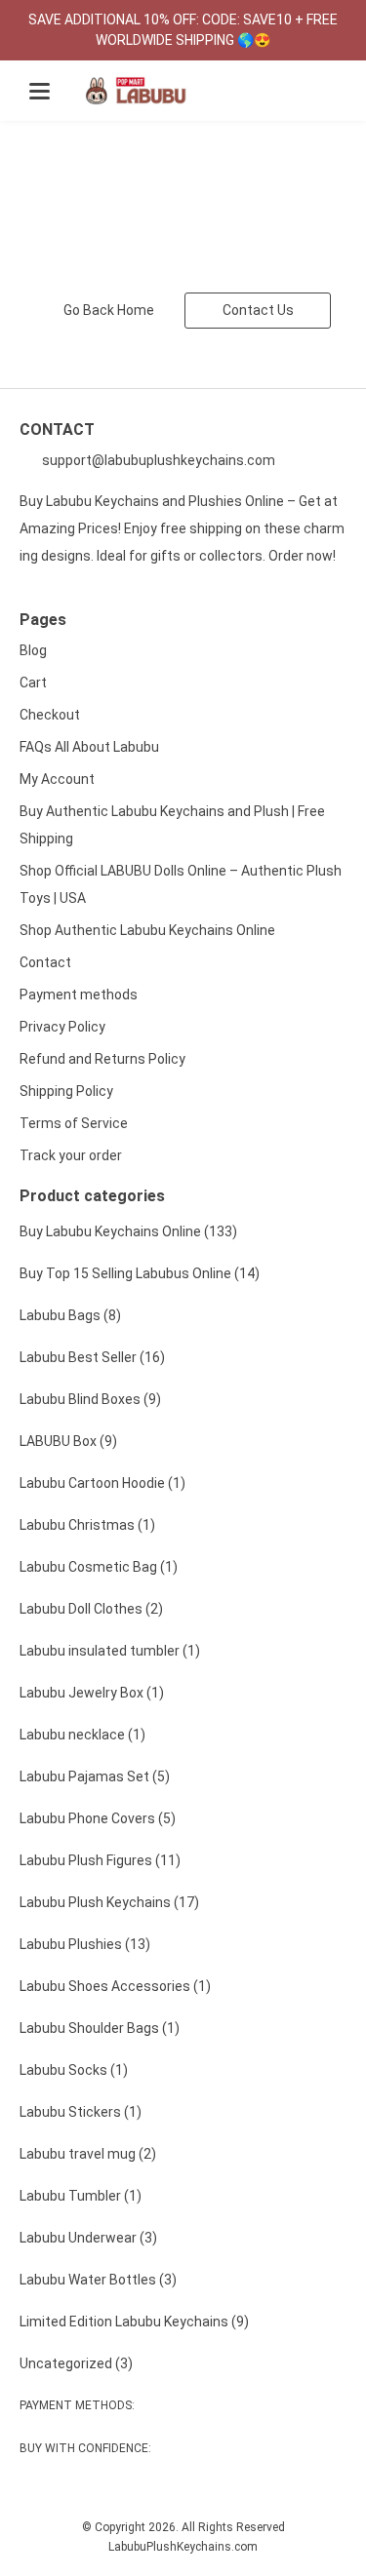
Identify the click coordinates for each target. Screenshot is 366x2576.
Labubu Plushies (85, 1944)
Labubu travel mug (88, 2154)
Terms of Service (74, 1123)
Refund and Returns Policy (102, 1059)
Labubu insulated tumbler (110, 1651)
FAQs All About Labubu (89, 747)
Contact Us (258, 310)
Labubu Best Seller (92, 1357)
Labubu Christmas (87, 1525)
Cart (33, 683)
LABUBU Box (68, 1441)
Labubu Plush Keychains (109, 1902)
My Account (57, 779)
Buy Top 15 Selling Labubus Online (140, 1273)
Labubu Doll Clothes (91, 1609)
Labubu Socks (74, 2070)
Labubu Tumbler (81, 2196)
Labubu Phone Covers (98, 1818)
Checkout (50, 715)
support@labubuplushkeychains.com (157, 460)
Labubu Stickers (81, 2112)
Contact (45, 962)
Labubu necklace (82, 1735)
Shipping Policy (66, 1091)
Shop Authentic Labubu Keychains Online (147, 930)
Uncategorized (76, 2363)
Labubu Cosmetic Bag (99, 1567)
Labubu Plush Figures (100, 1860)
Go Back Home (109, 310)
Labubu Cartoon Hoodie (102, 1483)
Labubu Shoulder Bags (100, 2028)
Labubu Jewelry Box (92, 1693)
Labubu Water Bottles (98, 2280)
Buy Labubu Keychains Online (128, 1231)
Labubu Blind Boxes (90, 1399)
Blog (33, 650)
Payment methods (79, 995)
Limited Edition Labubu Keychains (134, 2322)
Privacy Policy (62, 1027)
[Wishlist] (286, 91)
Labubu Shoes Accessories (115, 1986)
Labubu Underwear (88, 2238)
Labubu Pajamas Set (95, 1776)
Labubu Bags (70, 1315)
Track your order (71, 1155)
